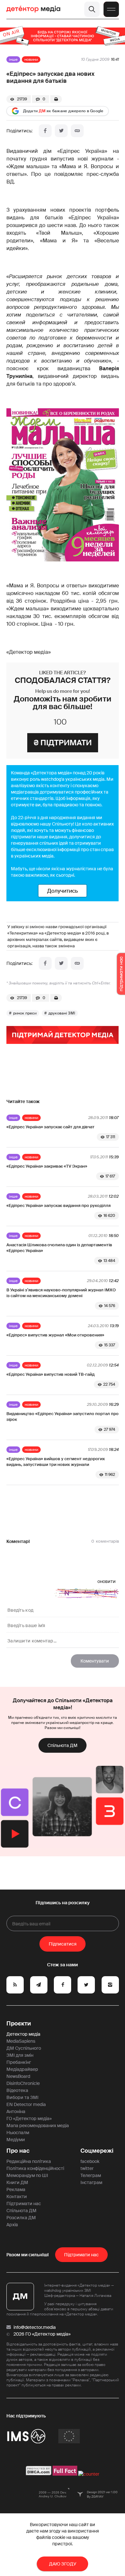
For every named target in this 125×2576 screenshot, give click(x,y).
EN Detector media (26, 2104)
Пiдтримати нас (81, 2255)
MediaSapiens (21, 2041)
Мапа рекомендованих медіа (38, 2126)
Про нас (18, 2151)
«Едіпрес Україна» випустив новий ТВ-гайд (50, 1374)
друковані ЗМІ (62, 1013)
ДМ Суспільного (24, 2048)
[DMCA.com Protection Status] (39, 2474)
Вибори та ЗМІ (22, 2097)
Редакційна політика (29, 2161)
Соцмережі (97, 2151)
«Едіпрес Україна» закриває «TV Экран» (47, 1166)
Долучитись (63, 891)
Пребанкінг (19, 2062)
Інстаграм (91, 2182)
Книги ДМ (17, 2182)
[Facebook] (45, 131)
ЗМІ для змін (20, 2055)
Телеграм (91, 2175)
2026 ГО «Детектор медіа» (42, 2334)
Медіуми (16, 2140)
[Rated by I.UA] (89, 2474)
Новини (31, 59)
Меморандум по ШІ (27, 2175)
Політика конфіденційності (35, 2168)
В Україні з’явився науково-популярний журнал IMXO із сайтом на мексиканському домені (61, 1293)
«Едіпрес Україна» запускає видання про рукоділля (58, 1206)
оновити (107, 1581)
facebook (90, 2161)
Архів (12, 2225)
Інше (13, 59)
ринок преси (25, 1013)
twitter (87, 2168)
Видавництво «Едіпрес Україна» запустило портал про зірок (63, 1417)
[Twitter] (61, 131)
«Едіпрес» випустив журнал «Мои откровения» (55, 1335)
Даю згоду (63, 2564)
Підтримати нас (24, 2204)
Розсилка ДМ (21, 2218)
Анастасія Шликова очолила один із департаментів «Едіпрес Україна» (59, 1248)
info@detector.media (35, 2327)
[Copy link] (77, 131)
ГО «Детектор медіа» (29, 2118)
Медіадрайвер (22, 2069)
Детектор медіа (23, 2034)
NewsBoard (18, 2076)
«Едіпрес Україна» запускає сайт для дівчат (50, 1127)
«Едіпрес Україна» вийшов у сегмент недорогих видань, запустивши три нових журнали (56, 1462)
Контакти (17, 2196)
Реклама (16, 2189)
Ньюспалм (18, 2133)
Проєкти (19, 2024)
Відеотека (17, 2090)
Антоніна (16, 2111)
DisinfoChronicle (23, 2083)
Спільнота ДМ (63, 1745)
